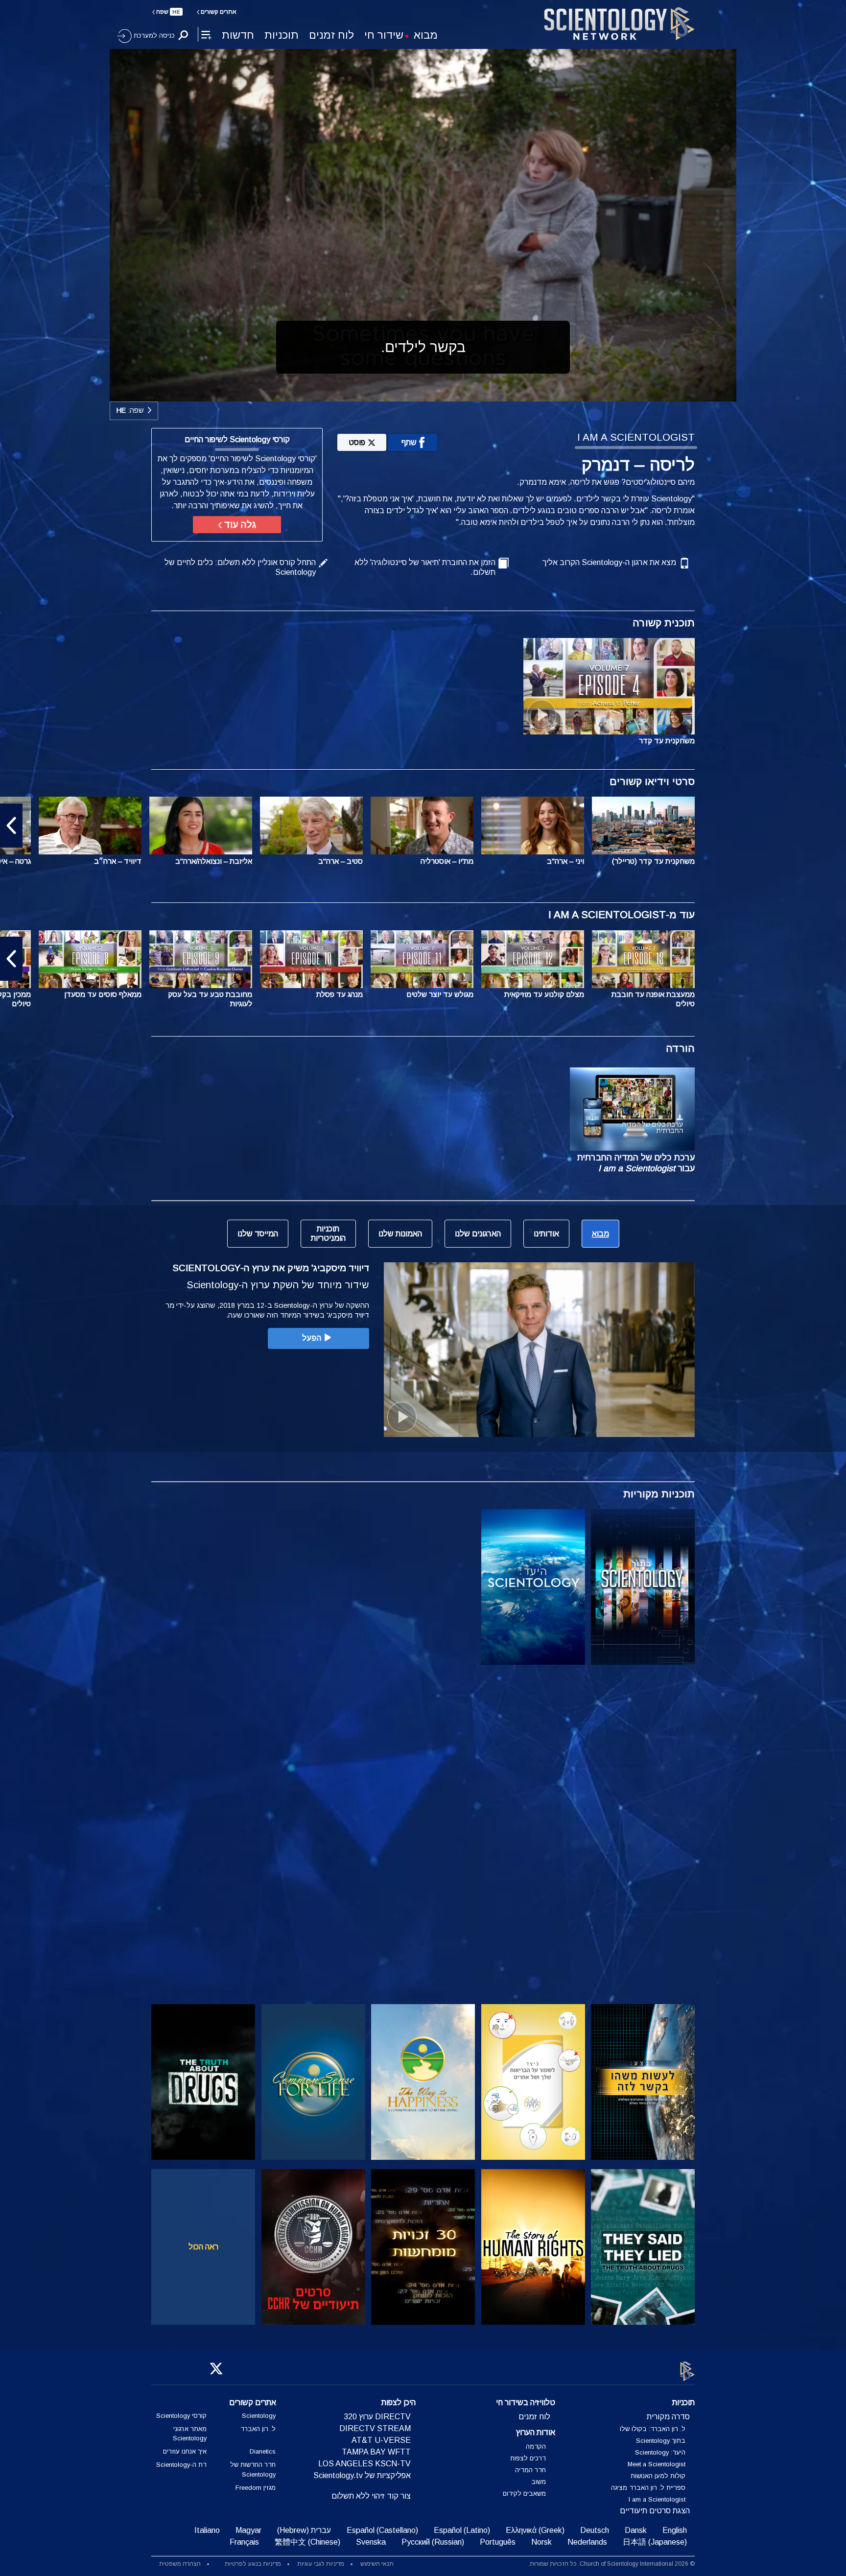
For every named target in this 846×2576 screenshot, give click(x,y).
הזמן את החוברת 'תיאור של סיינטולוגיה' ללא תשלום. (425, 567)
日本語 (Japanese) (655, 2542)
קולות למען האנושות (658, 2476)
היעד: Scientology (660, 2452)
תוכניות (282, 35)
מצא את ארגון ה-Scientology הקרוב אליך (609, 562)
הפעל (312, 1338)
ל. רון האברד (258, 2429)
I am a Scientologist (657, 2499)
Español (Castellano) (382, 2530)
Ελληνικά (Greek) (535, 2530)
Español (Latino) (462, 2530)
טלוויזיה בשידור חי (526, 2402)
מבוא (426, 35)
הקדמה (536, 2446)
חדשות (238, 35)
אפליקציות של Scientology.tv (362, 2475)
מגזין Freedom (256, 2488)
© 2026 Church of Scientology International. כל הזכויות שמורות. (611, 2564)
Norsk (541, 2542)
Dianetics (263, 2451)
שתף (409, 442)
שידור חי (384, 35)
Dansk (636, 2530)
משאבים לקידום (524, 2493)
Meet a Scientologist (657, 2464)
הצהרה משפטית (180, 2564)
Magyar (248, 2530)
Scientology (259, 2416)
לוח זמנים (331, 35)
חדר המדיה (530, 2470)
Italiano (207, 2530)
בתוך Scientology (661, 2441)
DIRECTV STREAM (375, 2428)
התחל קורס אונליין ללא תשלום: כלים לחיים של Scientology (240, 567)
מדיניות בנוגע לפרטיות (253, 2564)
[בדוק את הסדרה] (643, 1587)
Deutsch (595, 2530)
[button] (835, 826)
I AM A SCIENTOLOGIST (636, 437)
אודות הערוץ (536, 2432)
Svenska (371, 2542)
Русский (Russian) (433, 2542)
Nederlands (587, 2542)
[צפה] (643, 1752)
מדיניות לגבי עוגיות (321, 2564)
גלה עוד (239, 525)
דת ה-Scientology (181, 2465)
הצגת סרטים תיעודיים (655, 2511)
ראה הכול (203, 2247)
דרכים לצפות (528, 2458)
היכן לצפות (399, 2402)
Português (498, 2542)
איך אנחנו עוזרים (185, 2451)
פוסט (357, 442)
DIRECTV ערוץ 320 (377, 2417)
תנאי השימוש (377, 2564)
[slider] (443, 392)
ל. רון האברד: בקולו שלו (653, 2429)
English (675, 2530)
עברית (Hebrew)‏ (304, 2530)
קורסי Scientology (181, 2416)
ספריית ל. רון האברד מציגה (648, 2488)
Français (244, 2542)
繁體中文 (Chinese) (307, 2542)
